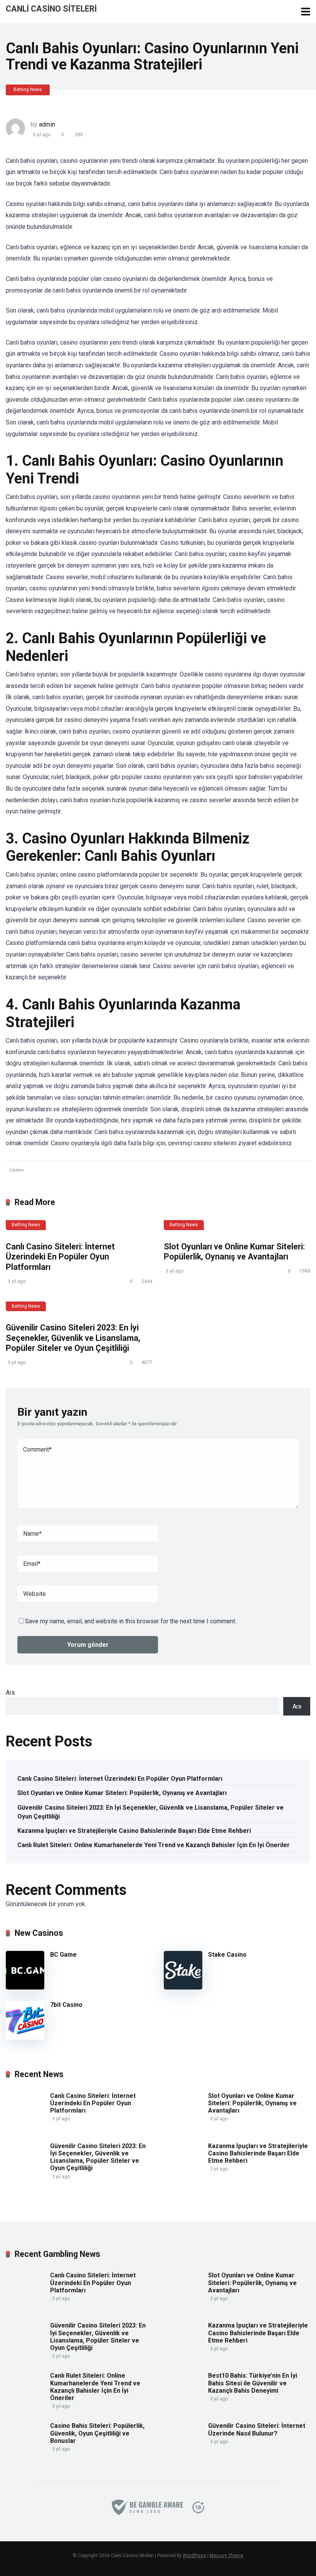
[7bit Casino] (25, 2038)
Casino (16, 1170)
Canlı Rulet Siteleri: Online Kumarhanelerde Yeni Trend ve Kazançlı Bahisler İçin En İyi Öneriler (154, 1845)
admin (47, 124)
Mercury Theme (226, 2556)
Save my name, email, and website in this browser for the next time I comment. (131, 1621)
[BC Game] (25, 1987)
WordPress (194, 2556)
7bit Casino (66, 2005)
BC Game (63, 1955)
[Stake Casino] (183, 1987)
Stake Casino (227, 1955)
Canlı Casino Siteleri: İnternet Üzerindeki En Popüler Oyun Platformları (60, 1257)
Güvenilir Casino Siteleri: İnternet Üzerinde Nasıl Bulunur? (257, 2429)
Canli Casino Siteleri (51, 8)
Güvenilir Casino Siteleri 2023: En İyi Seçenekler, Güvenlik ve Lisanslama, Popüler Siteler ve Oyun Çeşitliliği (73, 1338)
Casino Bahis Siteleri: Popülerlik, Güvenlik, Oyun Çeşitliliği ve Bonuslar (97, 2433)
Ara (10, 1693)
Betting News (28, 90)
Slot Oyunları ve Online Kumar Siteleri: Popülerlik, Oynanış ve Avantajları (234, 1252)
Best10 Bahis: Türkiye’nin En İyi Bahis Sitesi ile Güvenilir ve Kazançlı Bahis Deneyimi (253, 2383)
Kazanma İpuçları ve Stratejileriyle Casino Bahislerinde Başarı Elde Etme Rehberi (134, 1831)
